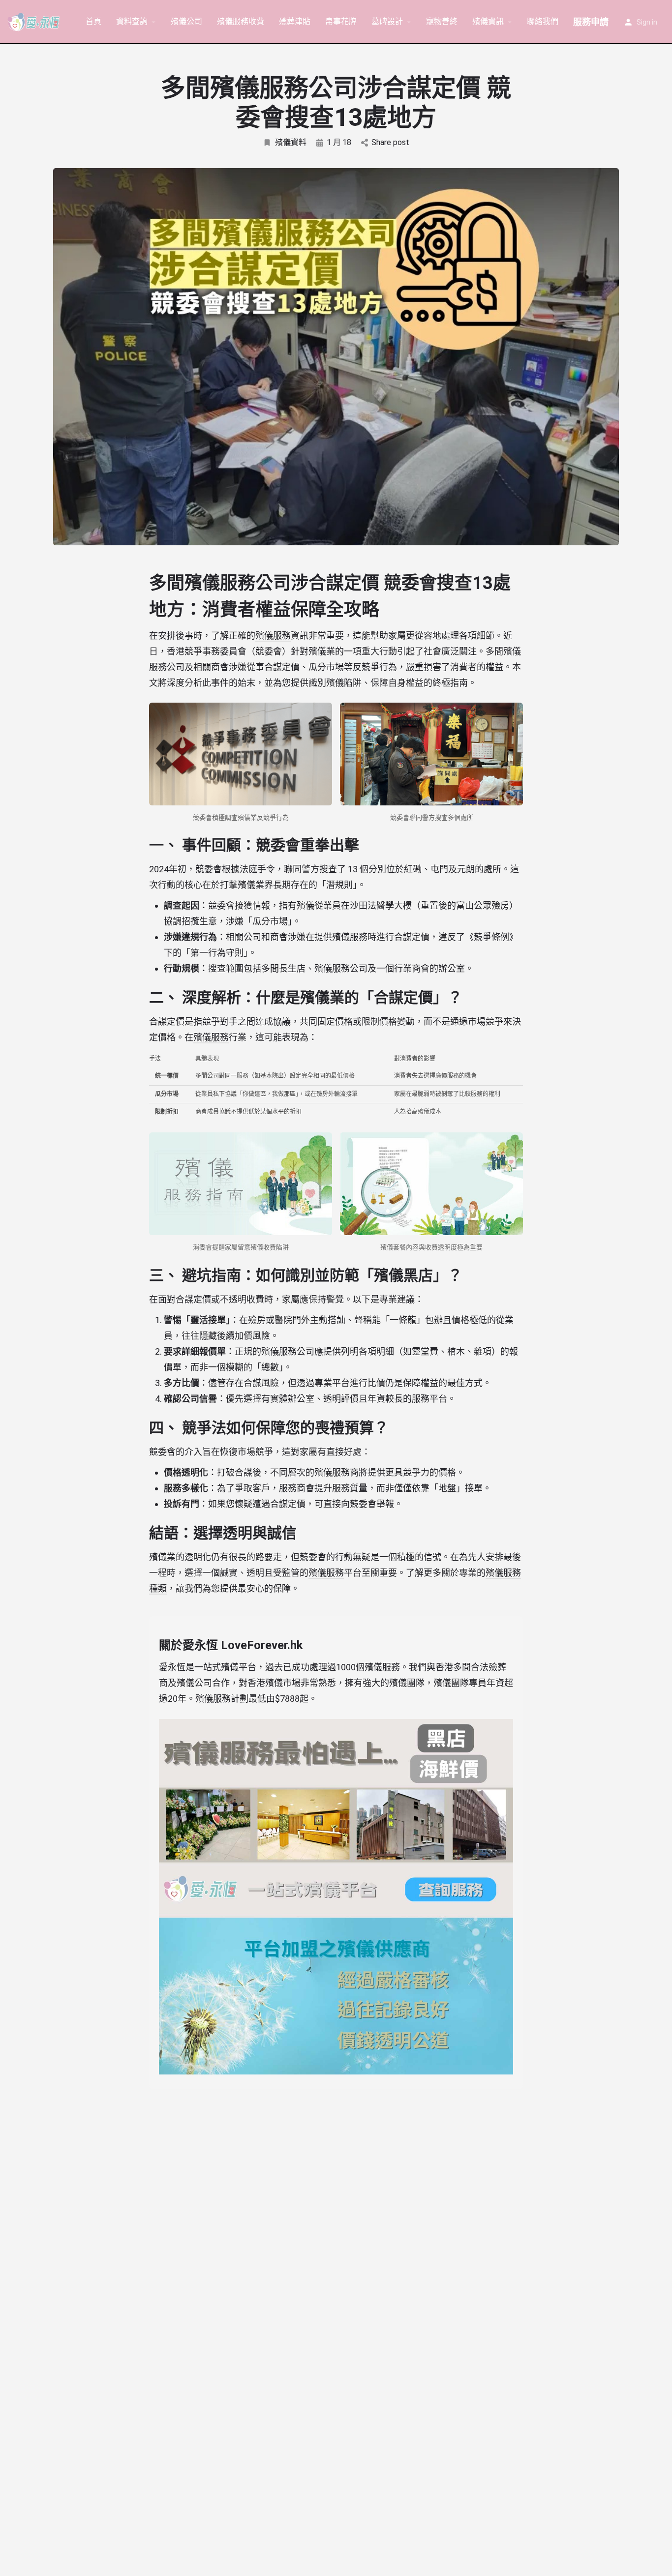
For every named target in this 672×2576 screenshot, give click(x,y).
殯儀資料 (291, 142)
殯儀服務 (273, 636)
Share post (390, 142)
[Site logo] (35, 21)
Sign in (647, 22)
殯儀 (341, 937)
